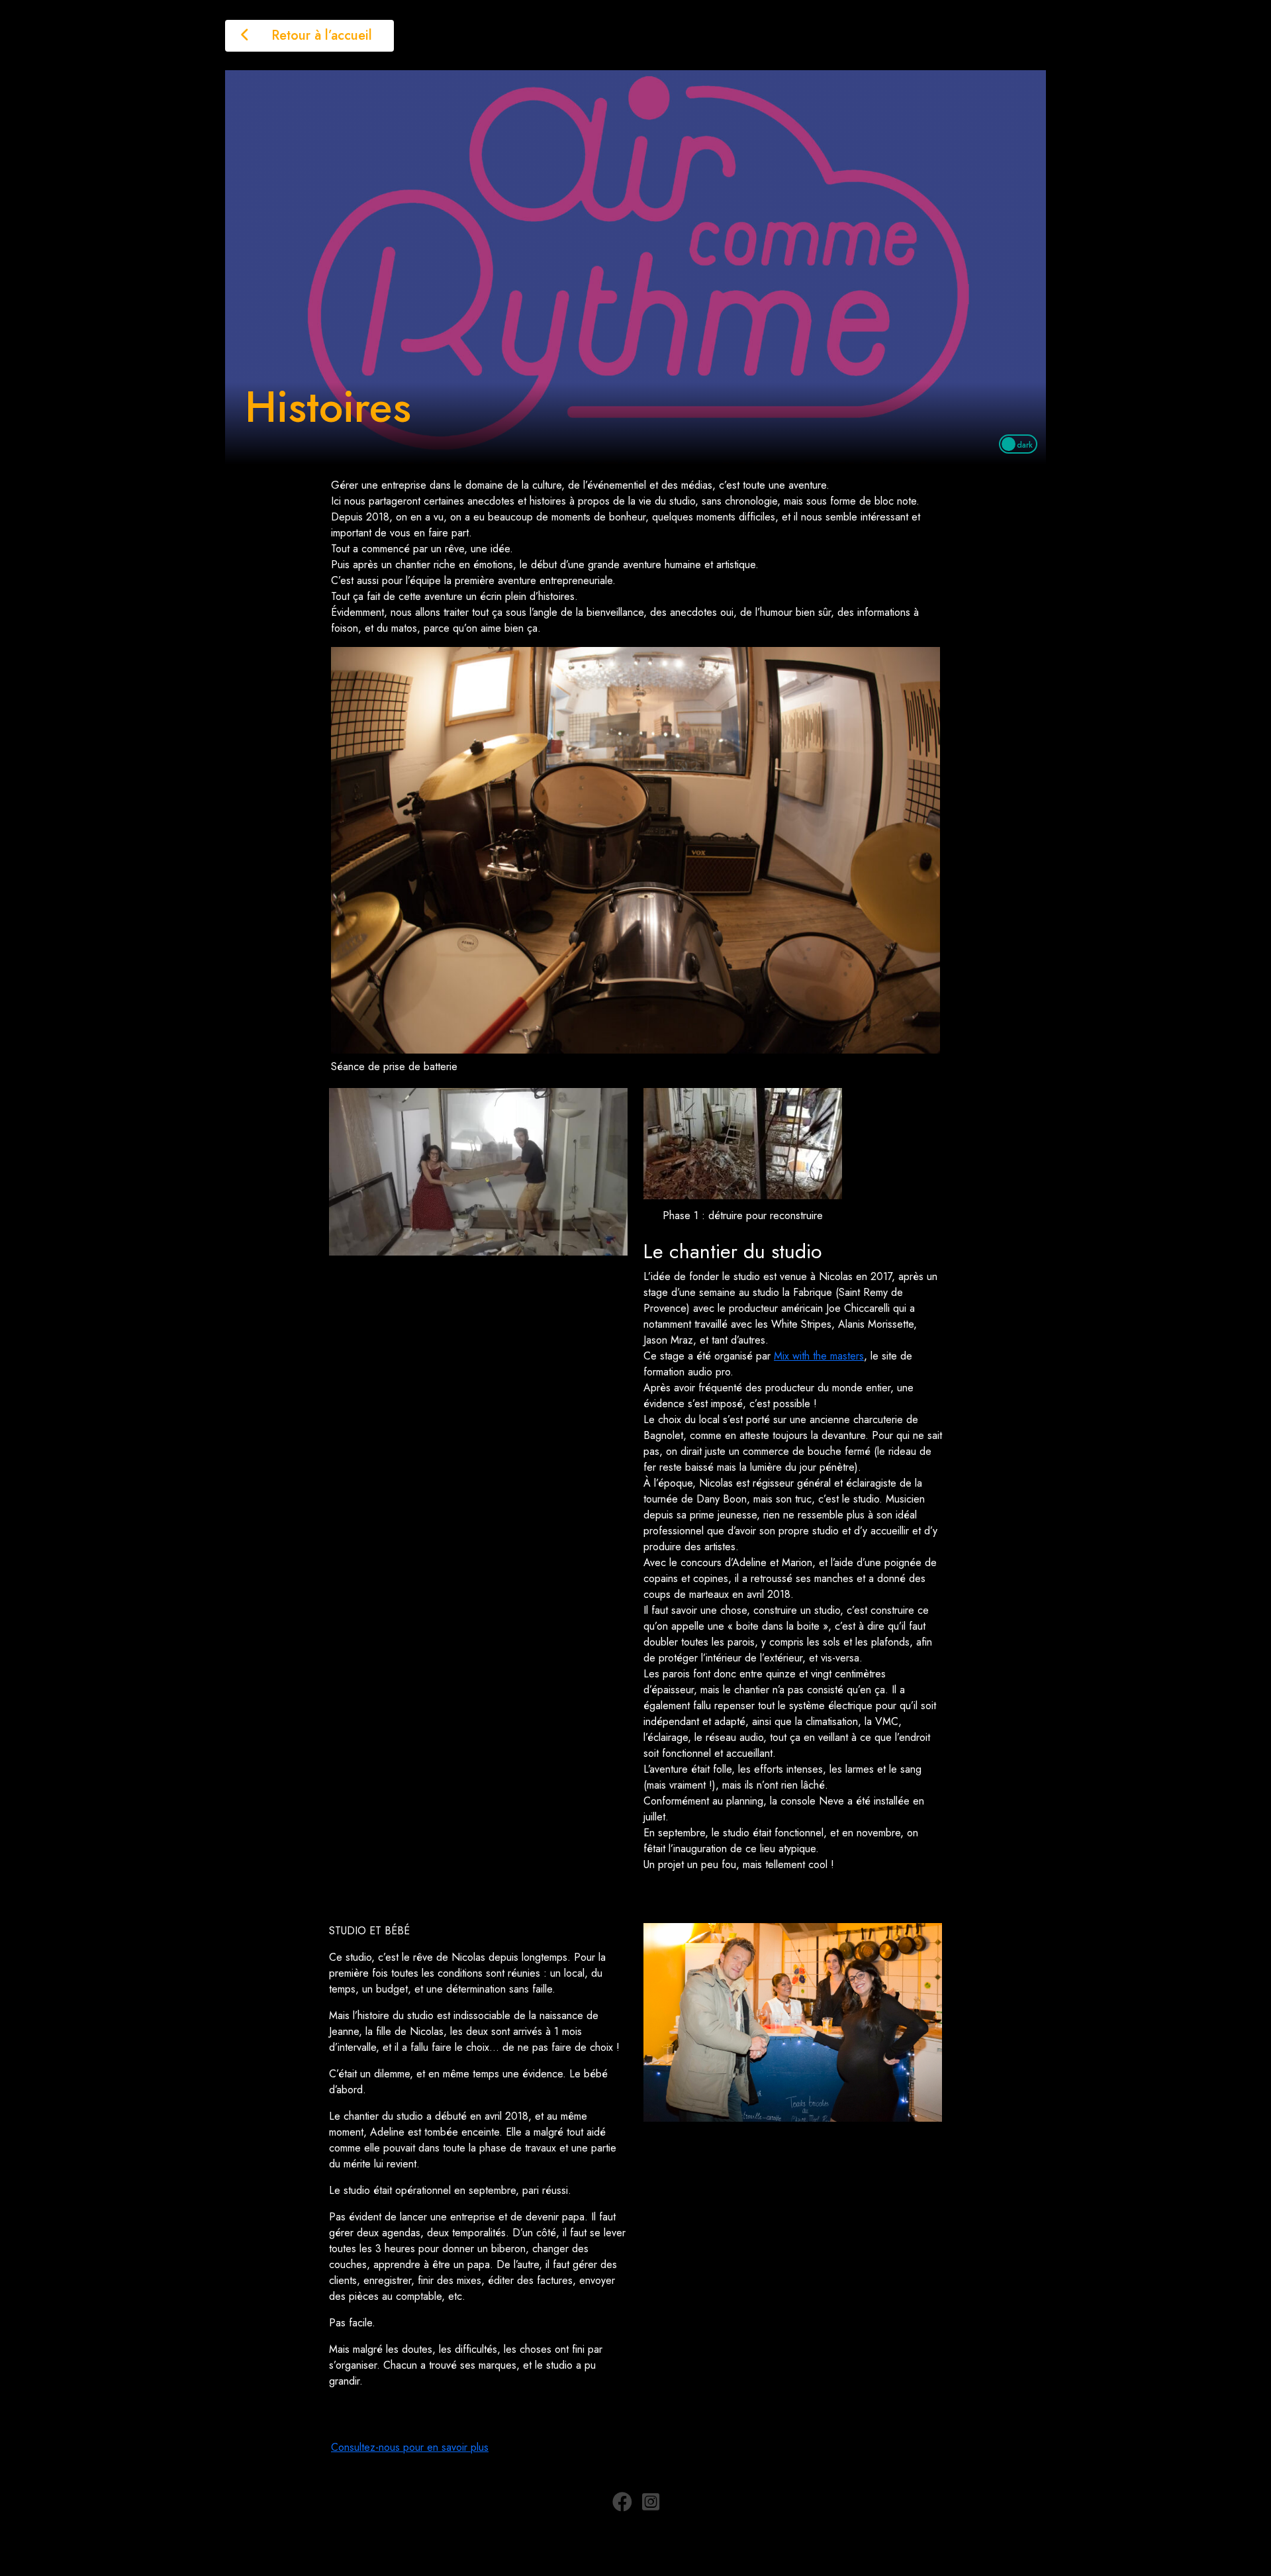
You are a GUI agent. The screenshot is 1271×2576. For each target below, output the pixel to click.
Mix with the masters (819, 1356)
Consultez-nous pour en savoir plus (410, 2447)
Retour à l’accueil (320, 35)
